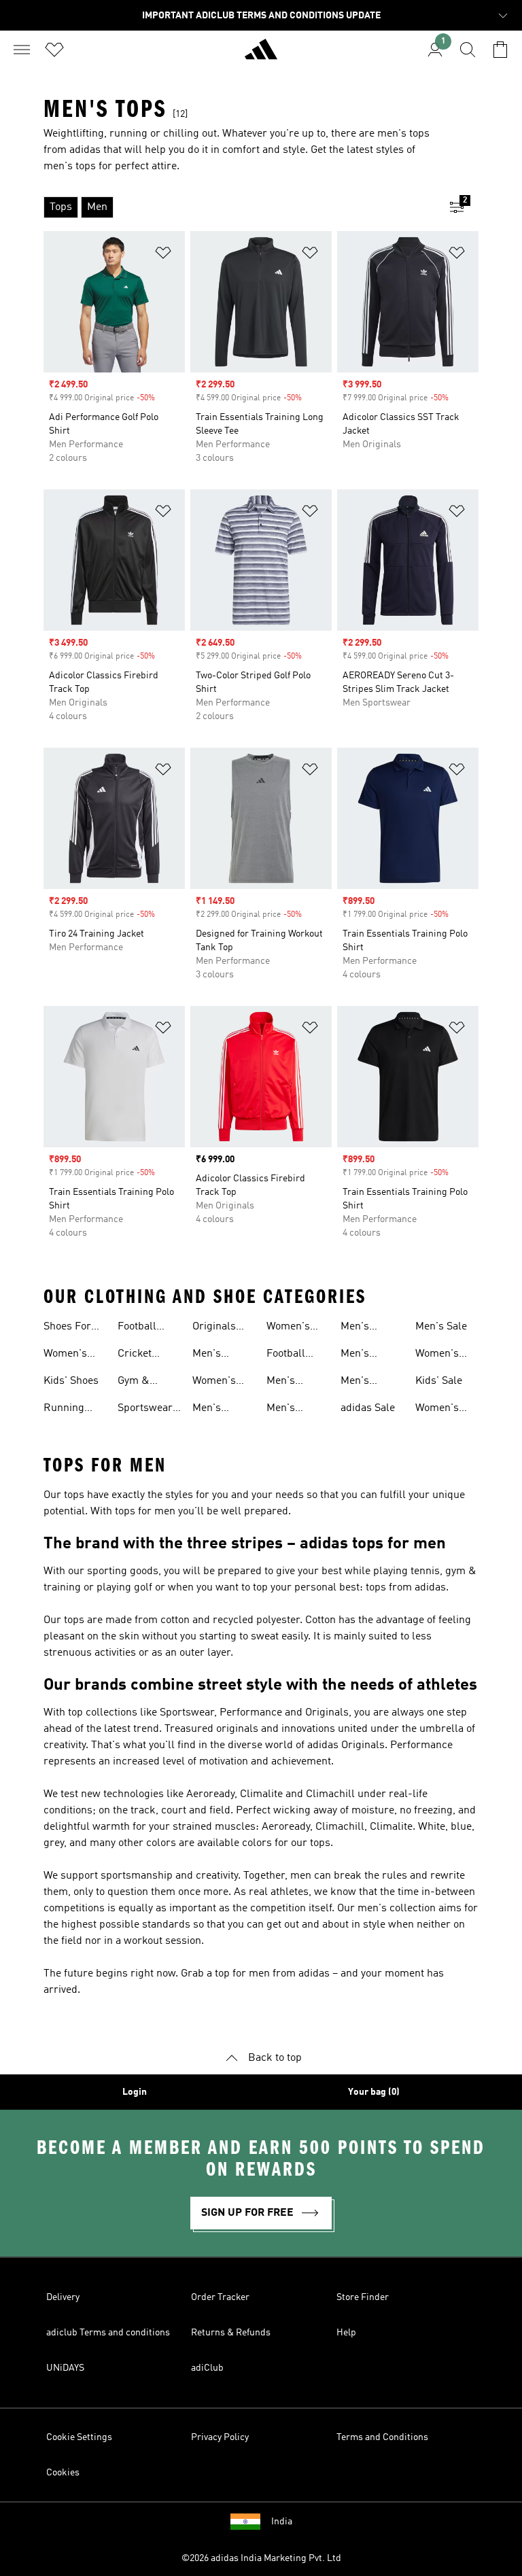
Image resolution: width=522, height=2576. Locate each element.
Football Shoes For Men (290, 1355)
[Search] (468, 50)
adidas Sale (368, 1408)
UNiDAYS (65, 2368)
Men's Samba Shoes (283, 1410)
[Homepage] (261, 55)
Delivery (63, 2297)
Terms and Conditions (382, 2437)
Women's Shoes (65, 1355)
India (282, 2522)
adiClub (207, 2368)
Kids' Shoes (71, 1381)
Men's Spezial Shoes (358, 1382)
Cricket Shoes (135, 1355)
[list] (239, 207)
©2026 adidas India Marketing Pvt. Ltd (261, 2558)
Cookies (63, 2473)
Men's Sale (441, 1327)
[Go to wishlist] (54, 50)
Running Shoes (64, 1410)
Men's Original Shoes (285, 1382)
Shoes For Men (67, 1328)
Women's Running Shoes (288, 1328)
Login (135, 2092)
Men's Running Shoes (213, 1410)
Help (346, 2333)
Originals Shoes (214, 1328)
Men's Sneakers (214, 1355)
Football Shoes (137, 1328)
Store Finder (363, 2297)
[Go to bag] (500, 50)
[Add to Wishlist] (163, 255)
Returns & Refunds (231, 2333)
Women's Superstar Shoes (439, 1410)
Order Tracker (220, 2297)
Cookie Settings (79, 2437)
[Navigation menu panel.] (22, 50)
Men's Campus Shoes (360, 1328)
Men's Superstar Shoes (364, 1355)
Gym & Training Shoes (137, 1382)
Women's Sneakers (214, 1382)
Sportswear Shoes (145, 1410)
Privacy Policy (220, 2437)
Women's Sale (437, 1355)
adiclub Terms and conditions (108, 2333)
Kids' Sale (439, 1381)
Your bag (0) (374, 2092)
